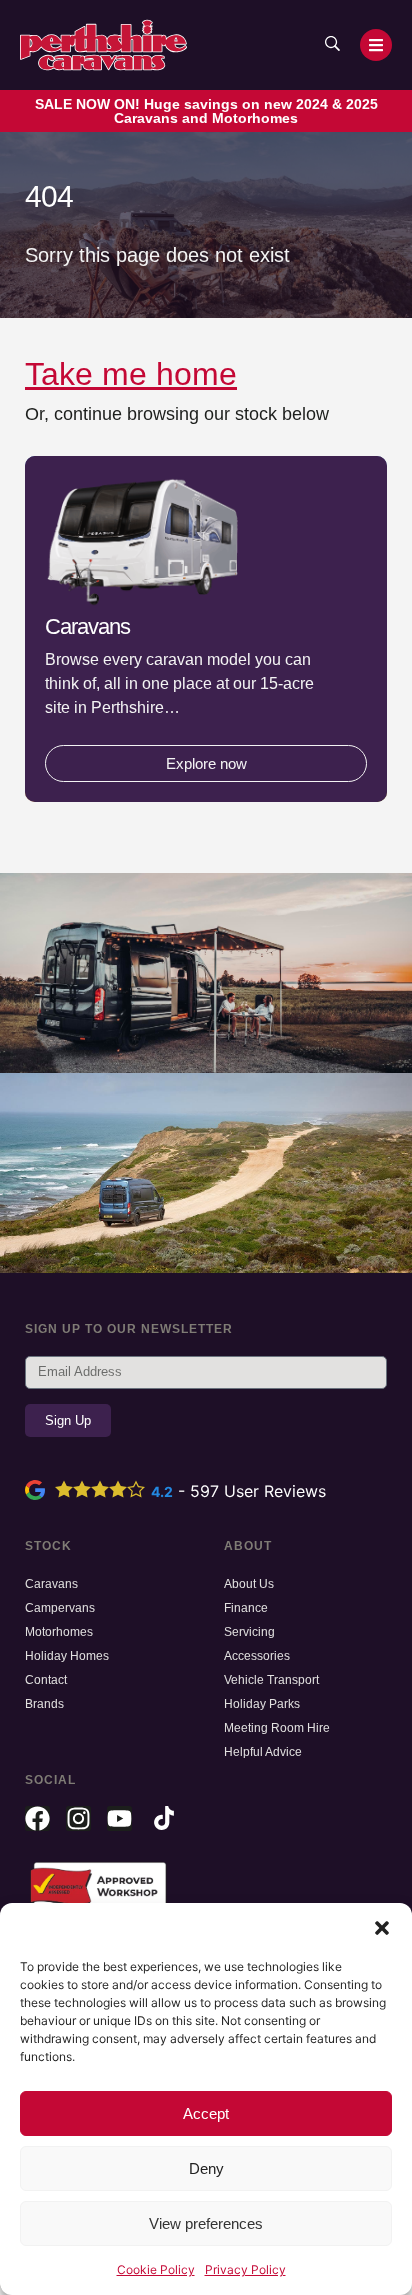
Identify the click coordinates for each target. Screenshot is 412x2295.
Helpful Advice (263, 1752)
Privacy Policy (245, 2269)
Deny (206, 2168)
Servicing (249, 1632)
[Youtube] (119, 1818)
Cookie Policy (156, 2269)
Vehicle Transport (271, 1680)
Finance (246, 1608)
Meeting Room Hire (277, 1728)
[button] (382, 1928)
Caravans (51, 1584)
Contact (46, 1680)
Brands (44, 1704)
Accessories (257, 1656)
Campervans (60, 1608)
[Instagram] (78, 1818)
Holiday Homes (67, 1656)
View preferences (206, 2223)
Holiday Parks (262, 1704)
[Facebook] (37, 1818)
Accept (206, 2113)
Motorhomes (59, 1632)
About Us (249, 1584)
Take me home (131, 374)
